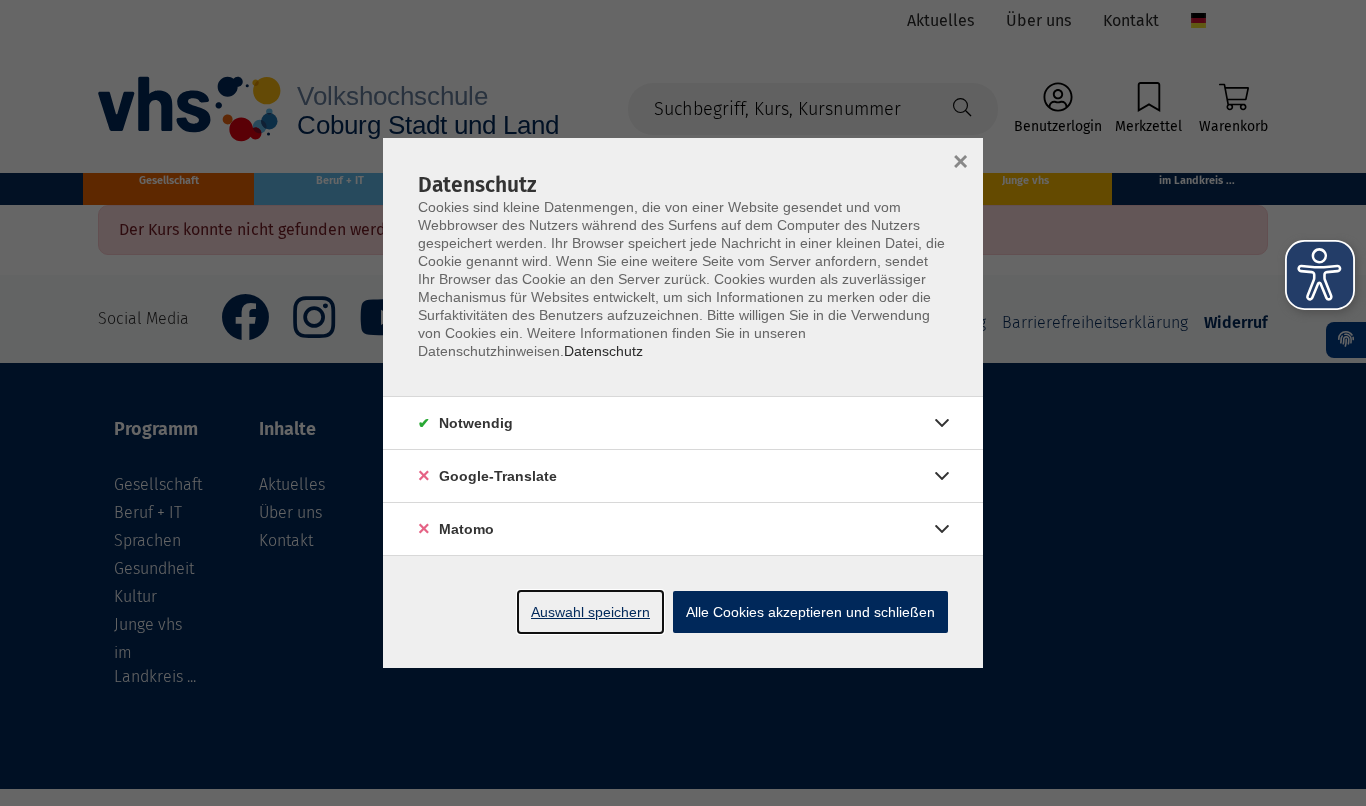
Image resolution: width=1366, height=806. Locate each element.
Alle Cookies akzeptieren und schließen (810, 612)
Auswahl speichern (590, 612)
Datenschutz (603, 351)
